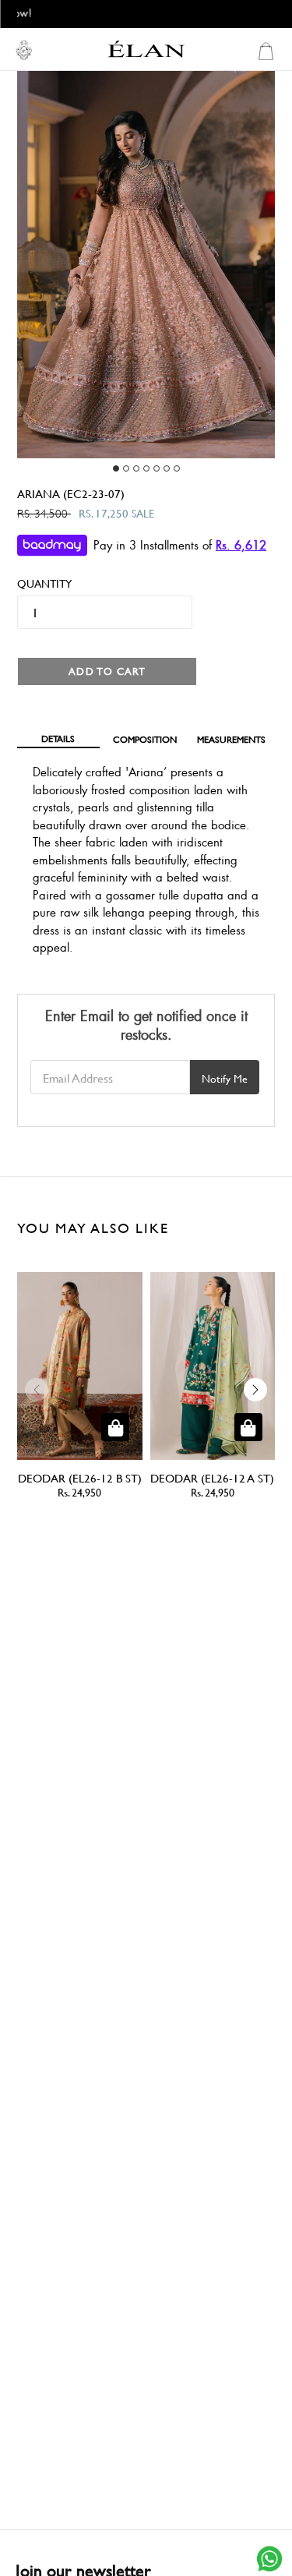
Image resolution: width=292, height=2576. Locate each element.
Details (58, 738)
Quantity (38, 583)
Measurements (231, 739)
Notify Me (225, 1078)
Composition (145, 739)
